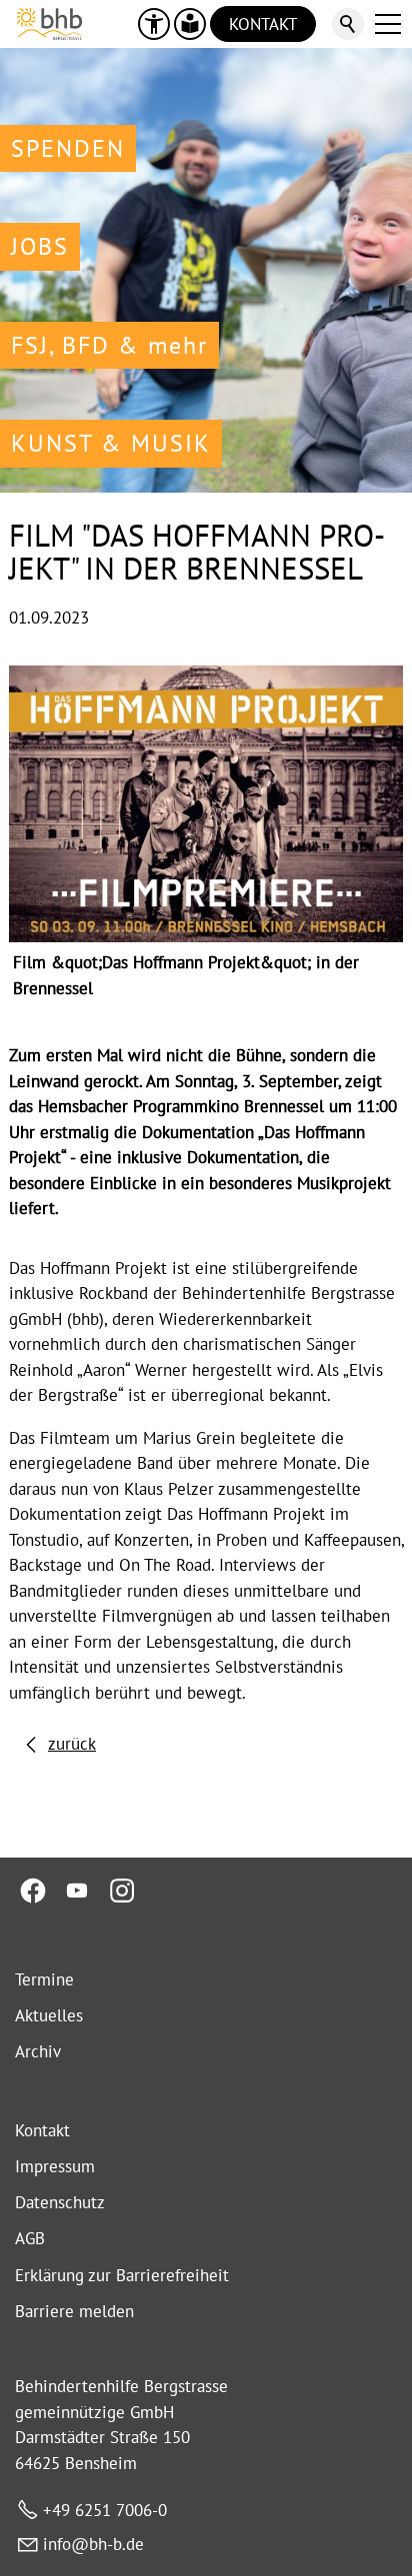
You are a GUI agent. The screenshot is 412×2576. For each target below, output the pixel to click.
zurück (72, 1744)
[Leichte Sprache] (190, 24)
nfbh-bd (91, 2544)
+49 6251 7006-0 (105, 2510)
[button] (388, 24)
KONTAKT (263, 24)
